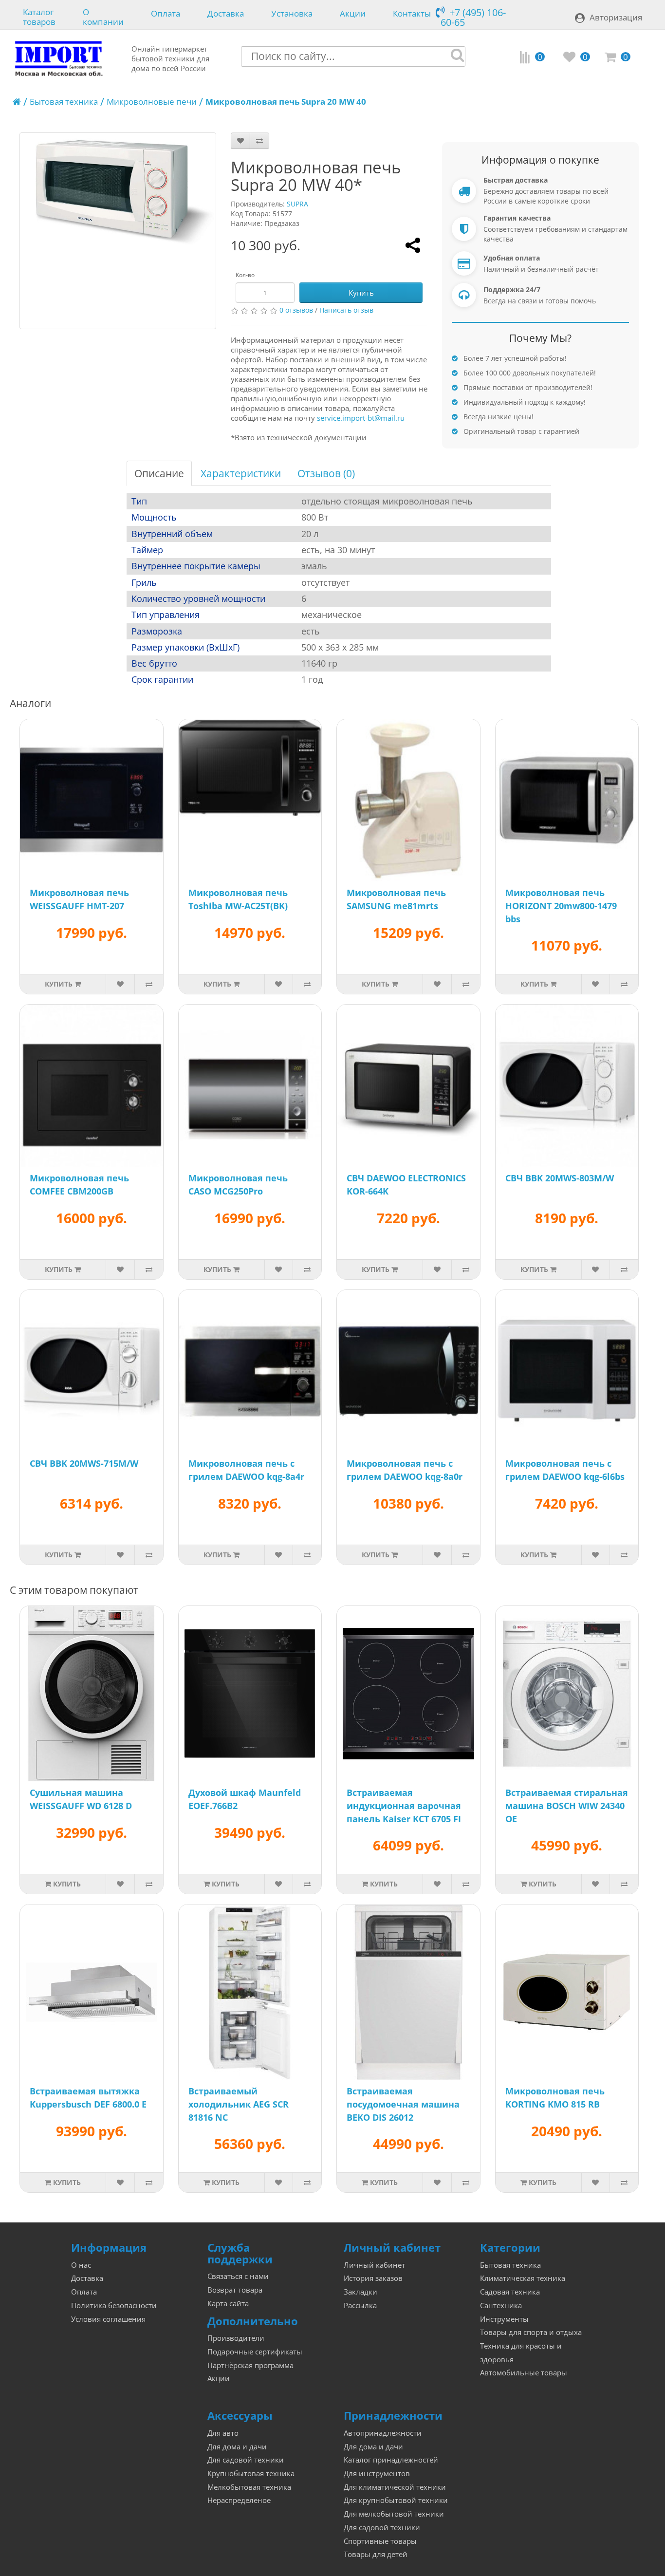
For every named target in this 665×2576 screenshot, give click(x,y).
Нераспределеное (239, 2500)
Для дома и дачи (237, 2447)
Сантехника (501, 2305)
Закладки (360, 2292)
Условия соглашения (108, 2319)
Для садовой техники (246, 2460)
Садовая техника (510, 2292)
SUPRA (297, 204)
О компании (103, 16)
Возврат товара (235, 2290)
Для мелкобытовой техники (394, 2514)
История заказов (373, 2278)
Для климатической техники (395, 2487)
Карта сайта (228, 2304)
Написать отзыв (346, 310)
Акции (353, 14)
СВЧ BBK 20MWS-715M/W (84, 1463)
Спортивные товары (380, 2541)
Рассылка (360, 2305)
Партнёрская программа (250, 2365)
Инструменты (504, 2319)
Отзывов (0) (326, 473)
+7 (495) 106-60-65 (473, 17)
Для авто (223, 2433)
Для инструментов (377, 2473)
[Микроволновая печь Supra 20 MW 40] (118, 231)
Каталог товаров (39, 16)
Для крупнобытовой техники (396, 2500)
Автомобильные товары (524, 2373)
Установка (292, 14)
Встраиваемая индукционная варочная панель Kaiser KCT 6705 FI (404, 1806)
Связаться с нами (238, 2276)
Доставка (226, 14)
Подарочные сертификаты (255, 2352)
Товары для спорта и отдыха (531, 2332)
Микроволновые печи (152, 102)
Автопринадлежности (383, 2433)
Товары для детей (376, 2554)
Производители (236, 2338)
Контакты (412, 14)
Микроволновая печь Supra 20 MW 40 (286, 102)
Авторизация (616, 17)
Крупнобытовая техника (251, 2473)
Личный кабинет (374, 2265)
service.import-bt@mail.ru (361, 418)
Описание (159, 473)
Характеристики (241, 473)
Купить (361, 293)
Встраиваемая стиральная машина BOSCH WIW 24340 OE (567, 1806)
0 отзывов (296, 310)
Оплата (166, 14)
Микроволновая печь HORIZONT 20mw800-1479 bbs (561, 906)
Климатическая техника (523, 2278)
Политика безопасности (114, 2305)
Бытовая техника (64, 102)
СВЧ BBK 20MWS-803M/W (560, 1178)
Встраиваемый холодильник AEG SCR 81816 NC (239, 2104)
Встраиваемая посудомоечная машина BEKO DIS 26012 (403, 2104)
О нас (81, 2265)
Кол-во (245, 275)
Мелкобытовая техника (249, 2487)
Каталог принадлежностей (391, 2460)
